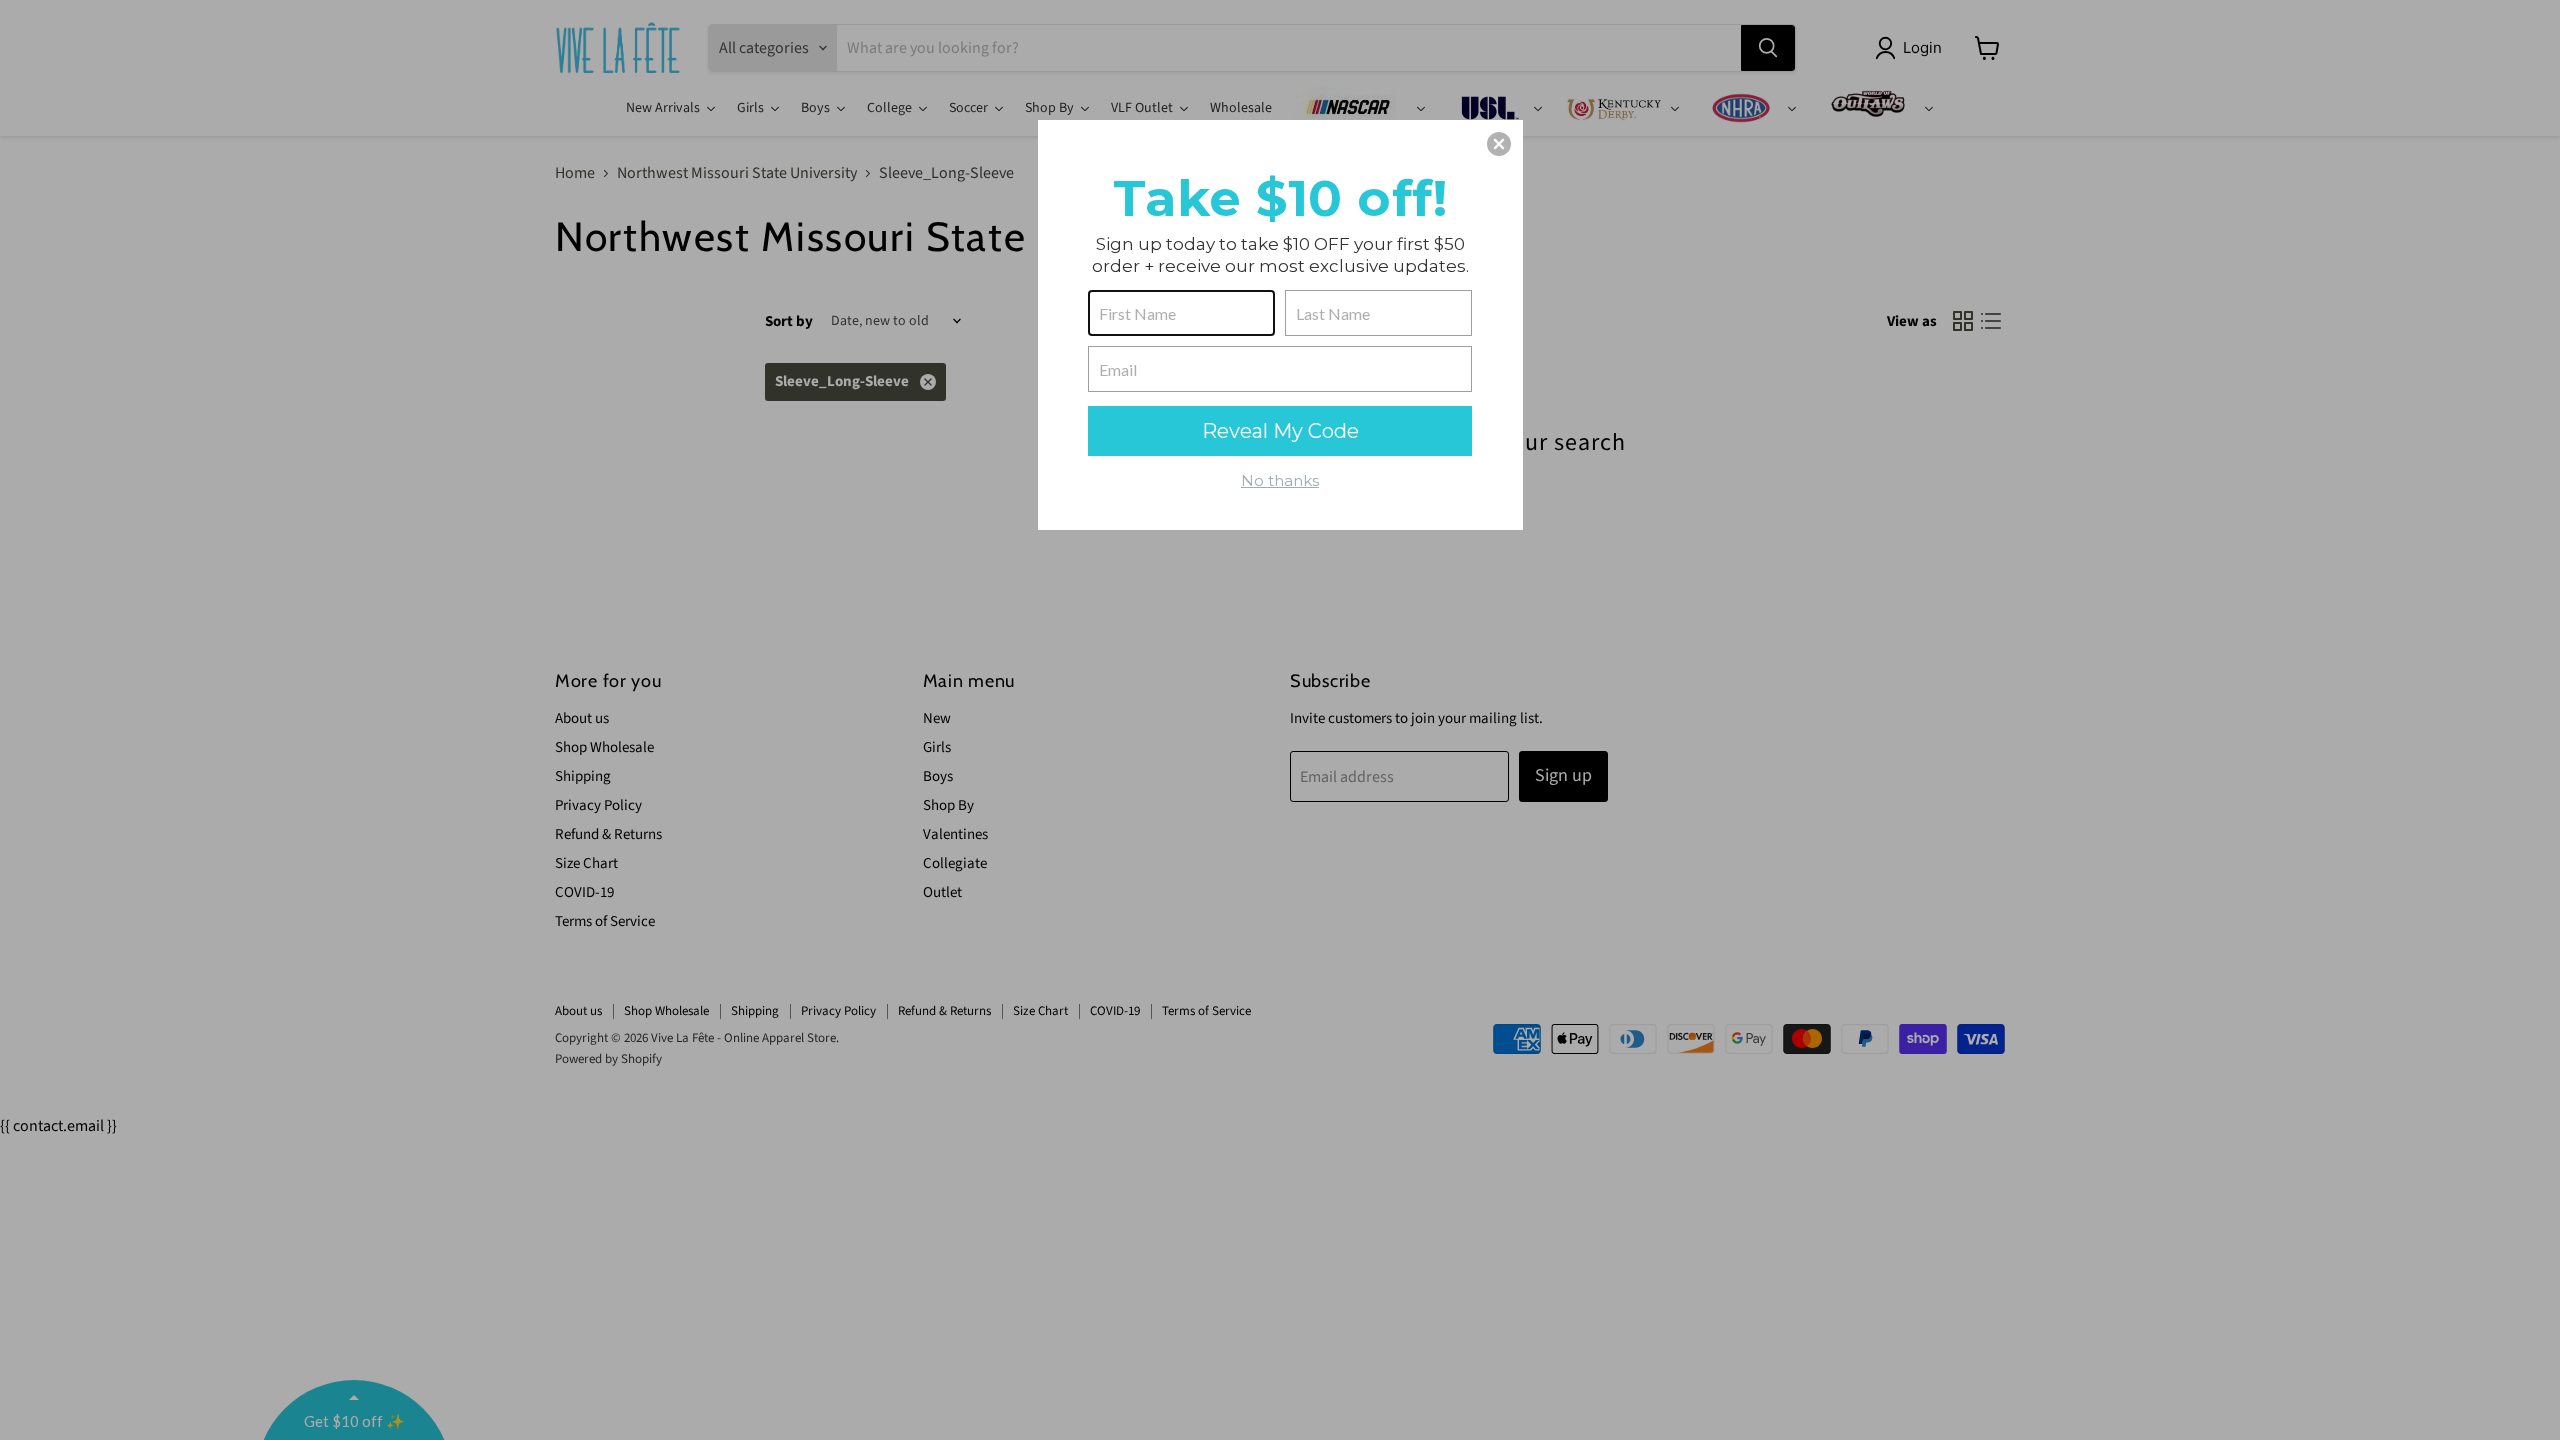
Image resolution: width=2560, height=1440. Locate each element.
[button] (1499, 144)
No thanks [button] (1280, 480)
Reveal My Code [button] (1280, 431)
